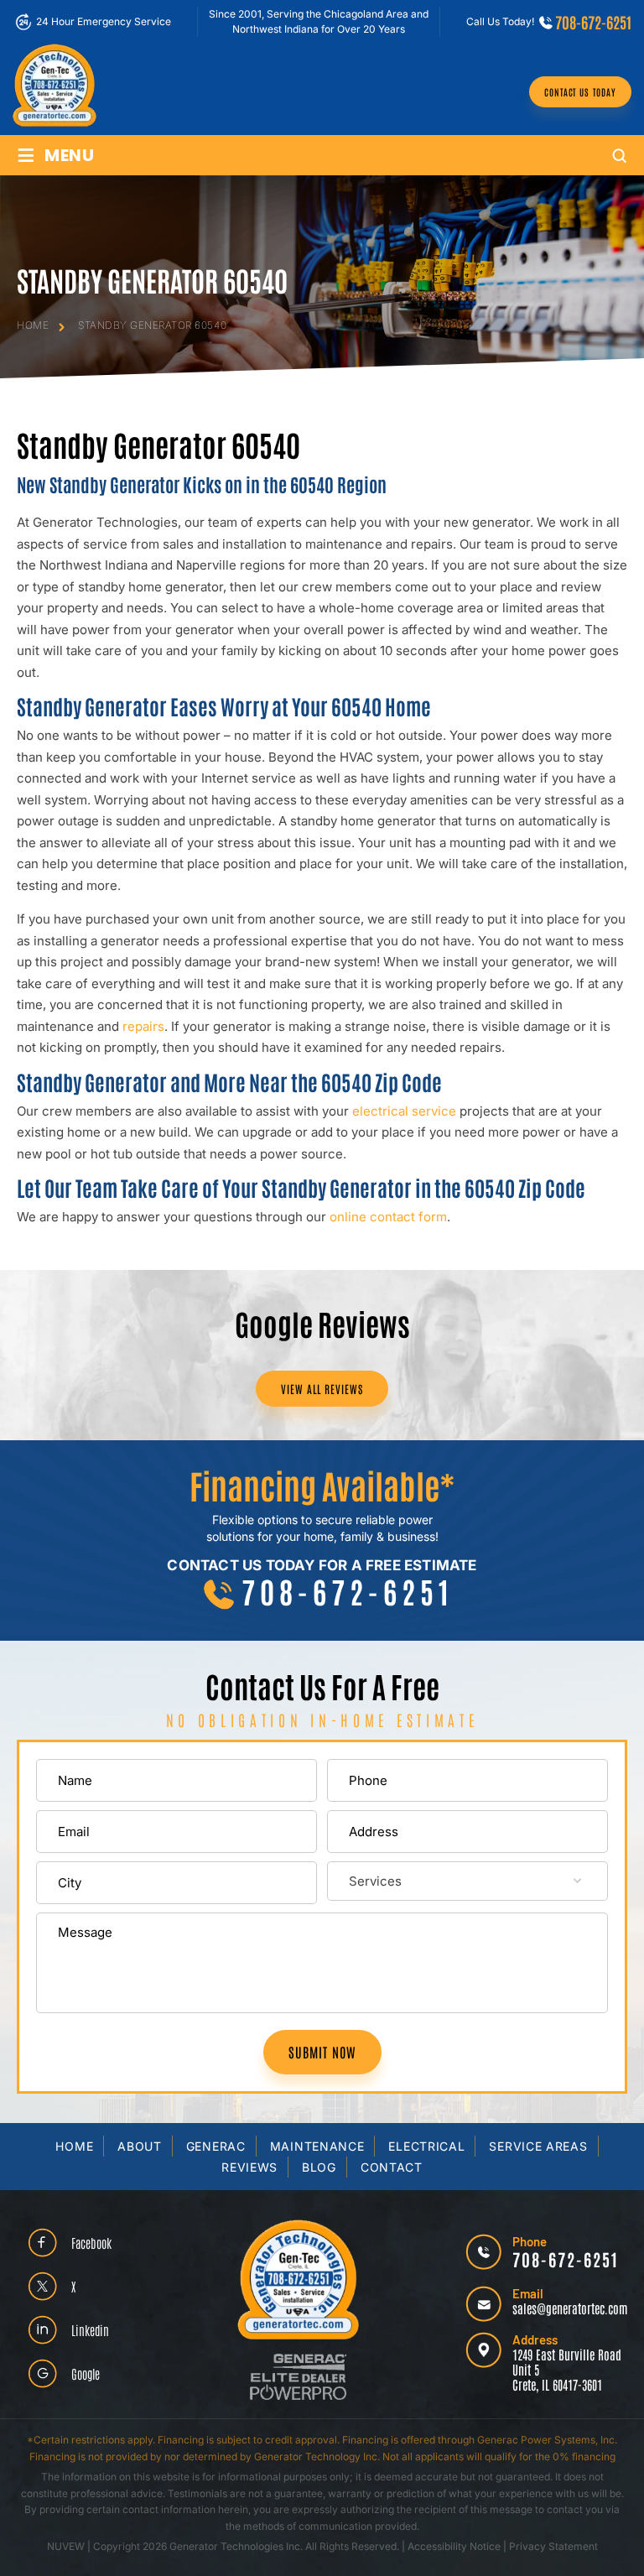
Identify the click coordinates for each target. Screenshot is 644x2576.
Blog (319, 2167)
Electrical (426, 2146)
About (140, 2146)
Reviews (249, 2167)
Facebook (91, 2243)
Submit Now (322, 2052)
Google (86, 2373)
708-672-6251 (593, 22)
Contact (392, 2167)
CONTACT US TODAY (580, 92)
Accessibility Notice (455, 2546)
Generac (216, 2146)
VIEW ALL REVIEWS (322, 1389)
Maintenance (317, 2146)
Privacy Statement (553, 2546)
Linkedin (90, 2330)
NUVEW (66, 2546)
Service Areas (538, 2146)
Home (74, 2146)
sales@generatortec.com (570, 2308)
